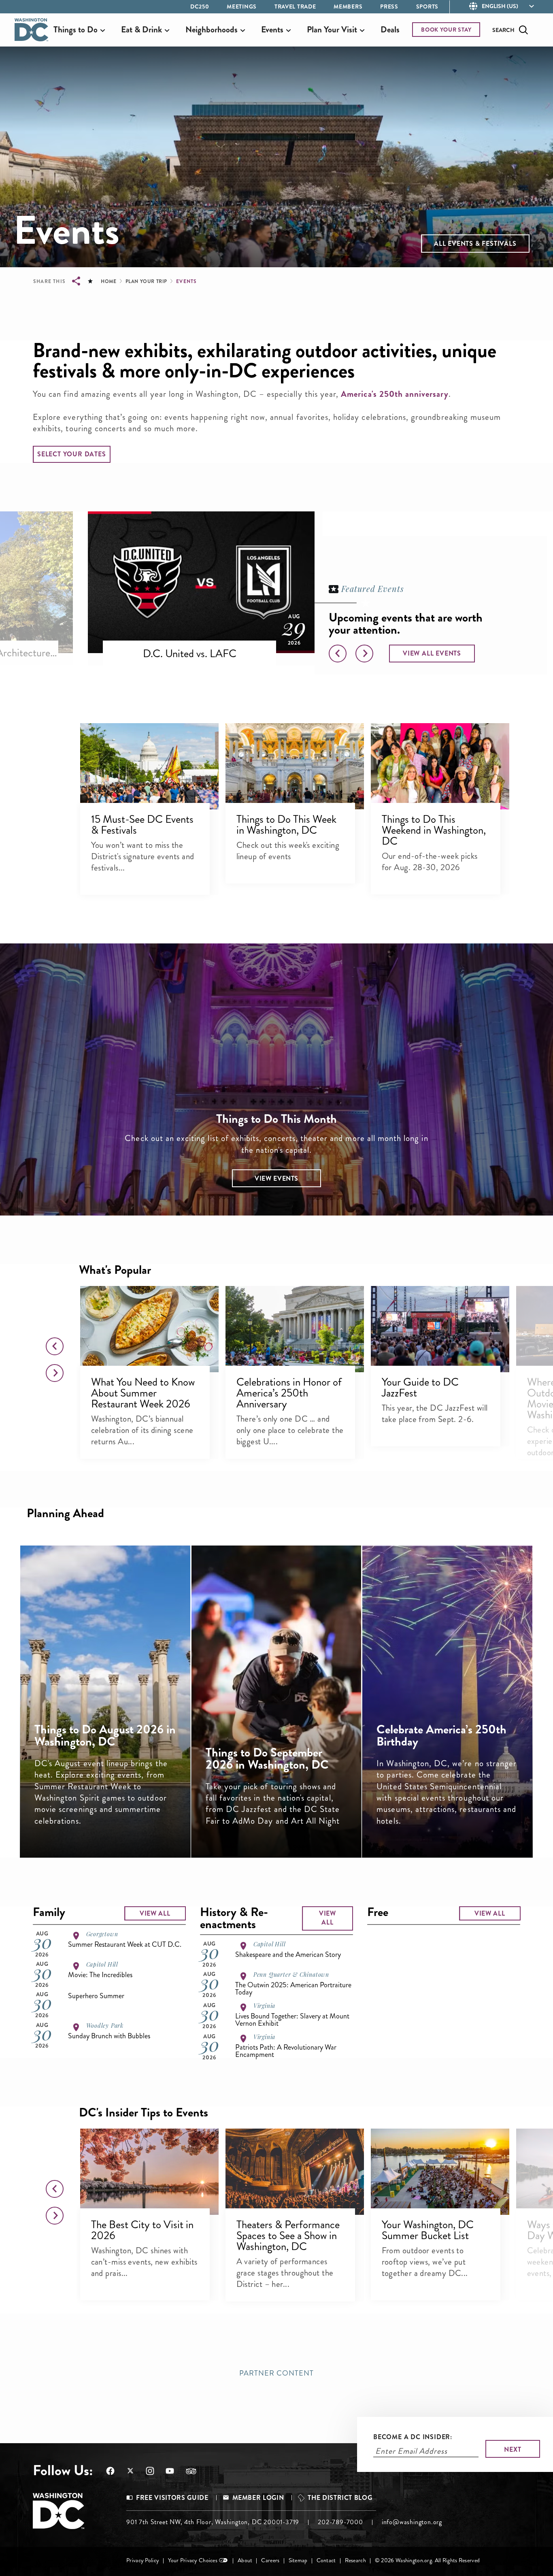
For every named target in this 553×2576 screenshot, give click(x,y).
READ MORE (116, 1827)
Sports (427, 6)
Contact (326, 2560)
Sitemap (298, 2560)
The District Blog (340, 2498)
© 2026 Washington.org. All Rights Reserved (427, 2560)
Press (389, 6)
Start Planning (458, 1827)
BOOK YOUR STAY (446, 30)
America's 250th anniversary (395, 394)
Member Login (258, 2498)
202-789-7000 (340, 2522)
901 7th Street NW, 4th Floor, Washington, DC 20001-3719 (213, 2522)
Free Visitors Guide (172, 2498)
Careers (270, 2560)
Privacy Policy (143, 2560)
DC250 (200, 6)
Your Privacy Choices (193, 2560)
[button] (475, 244)
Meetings (242, 6)
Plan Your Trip (146, 281)
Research (355, 2560)
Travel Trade (295, 6)
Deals (390, 30)
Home (108, 281)
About (245, 2560)
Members (348, 6)
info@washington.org (412, 2522)
